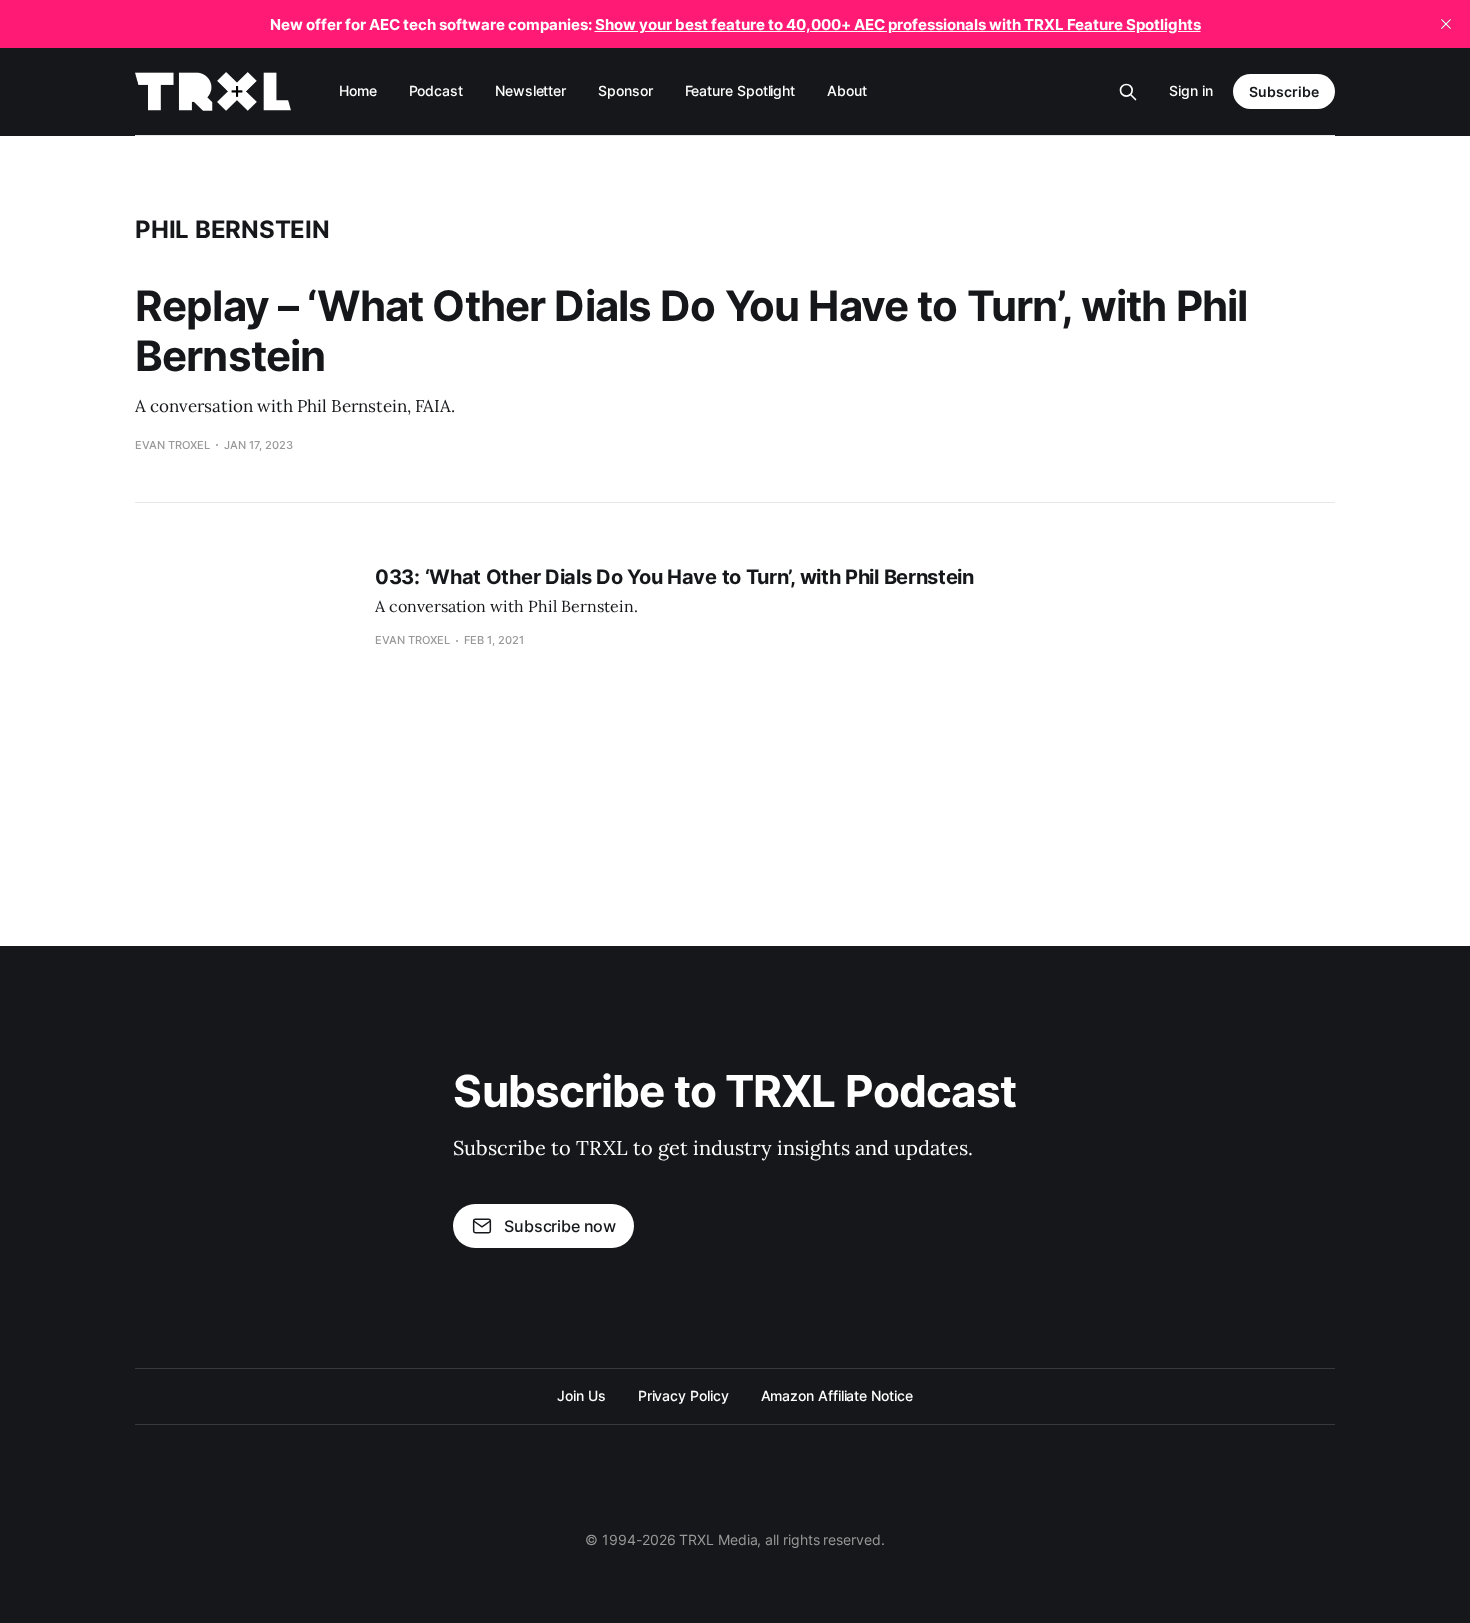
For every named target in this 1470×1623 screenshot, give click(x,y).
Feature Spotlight (740, 90)
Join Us (581, 1395)
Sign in (1191, 90)
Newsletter (530, 90)
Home (358, 90)
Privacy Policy (683, 1395)
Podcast (436, 90)
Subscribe (1284, 91)
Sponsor (625, 90)
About (847, 90)
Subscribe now (560, 1226)
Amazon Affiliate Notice (837, 1395)
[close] (1446, 24)
